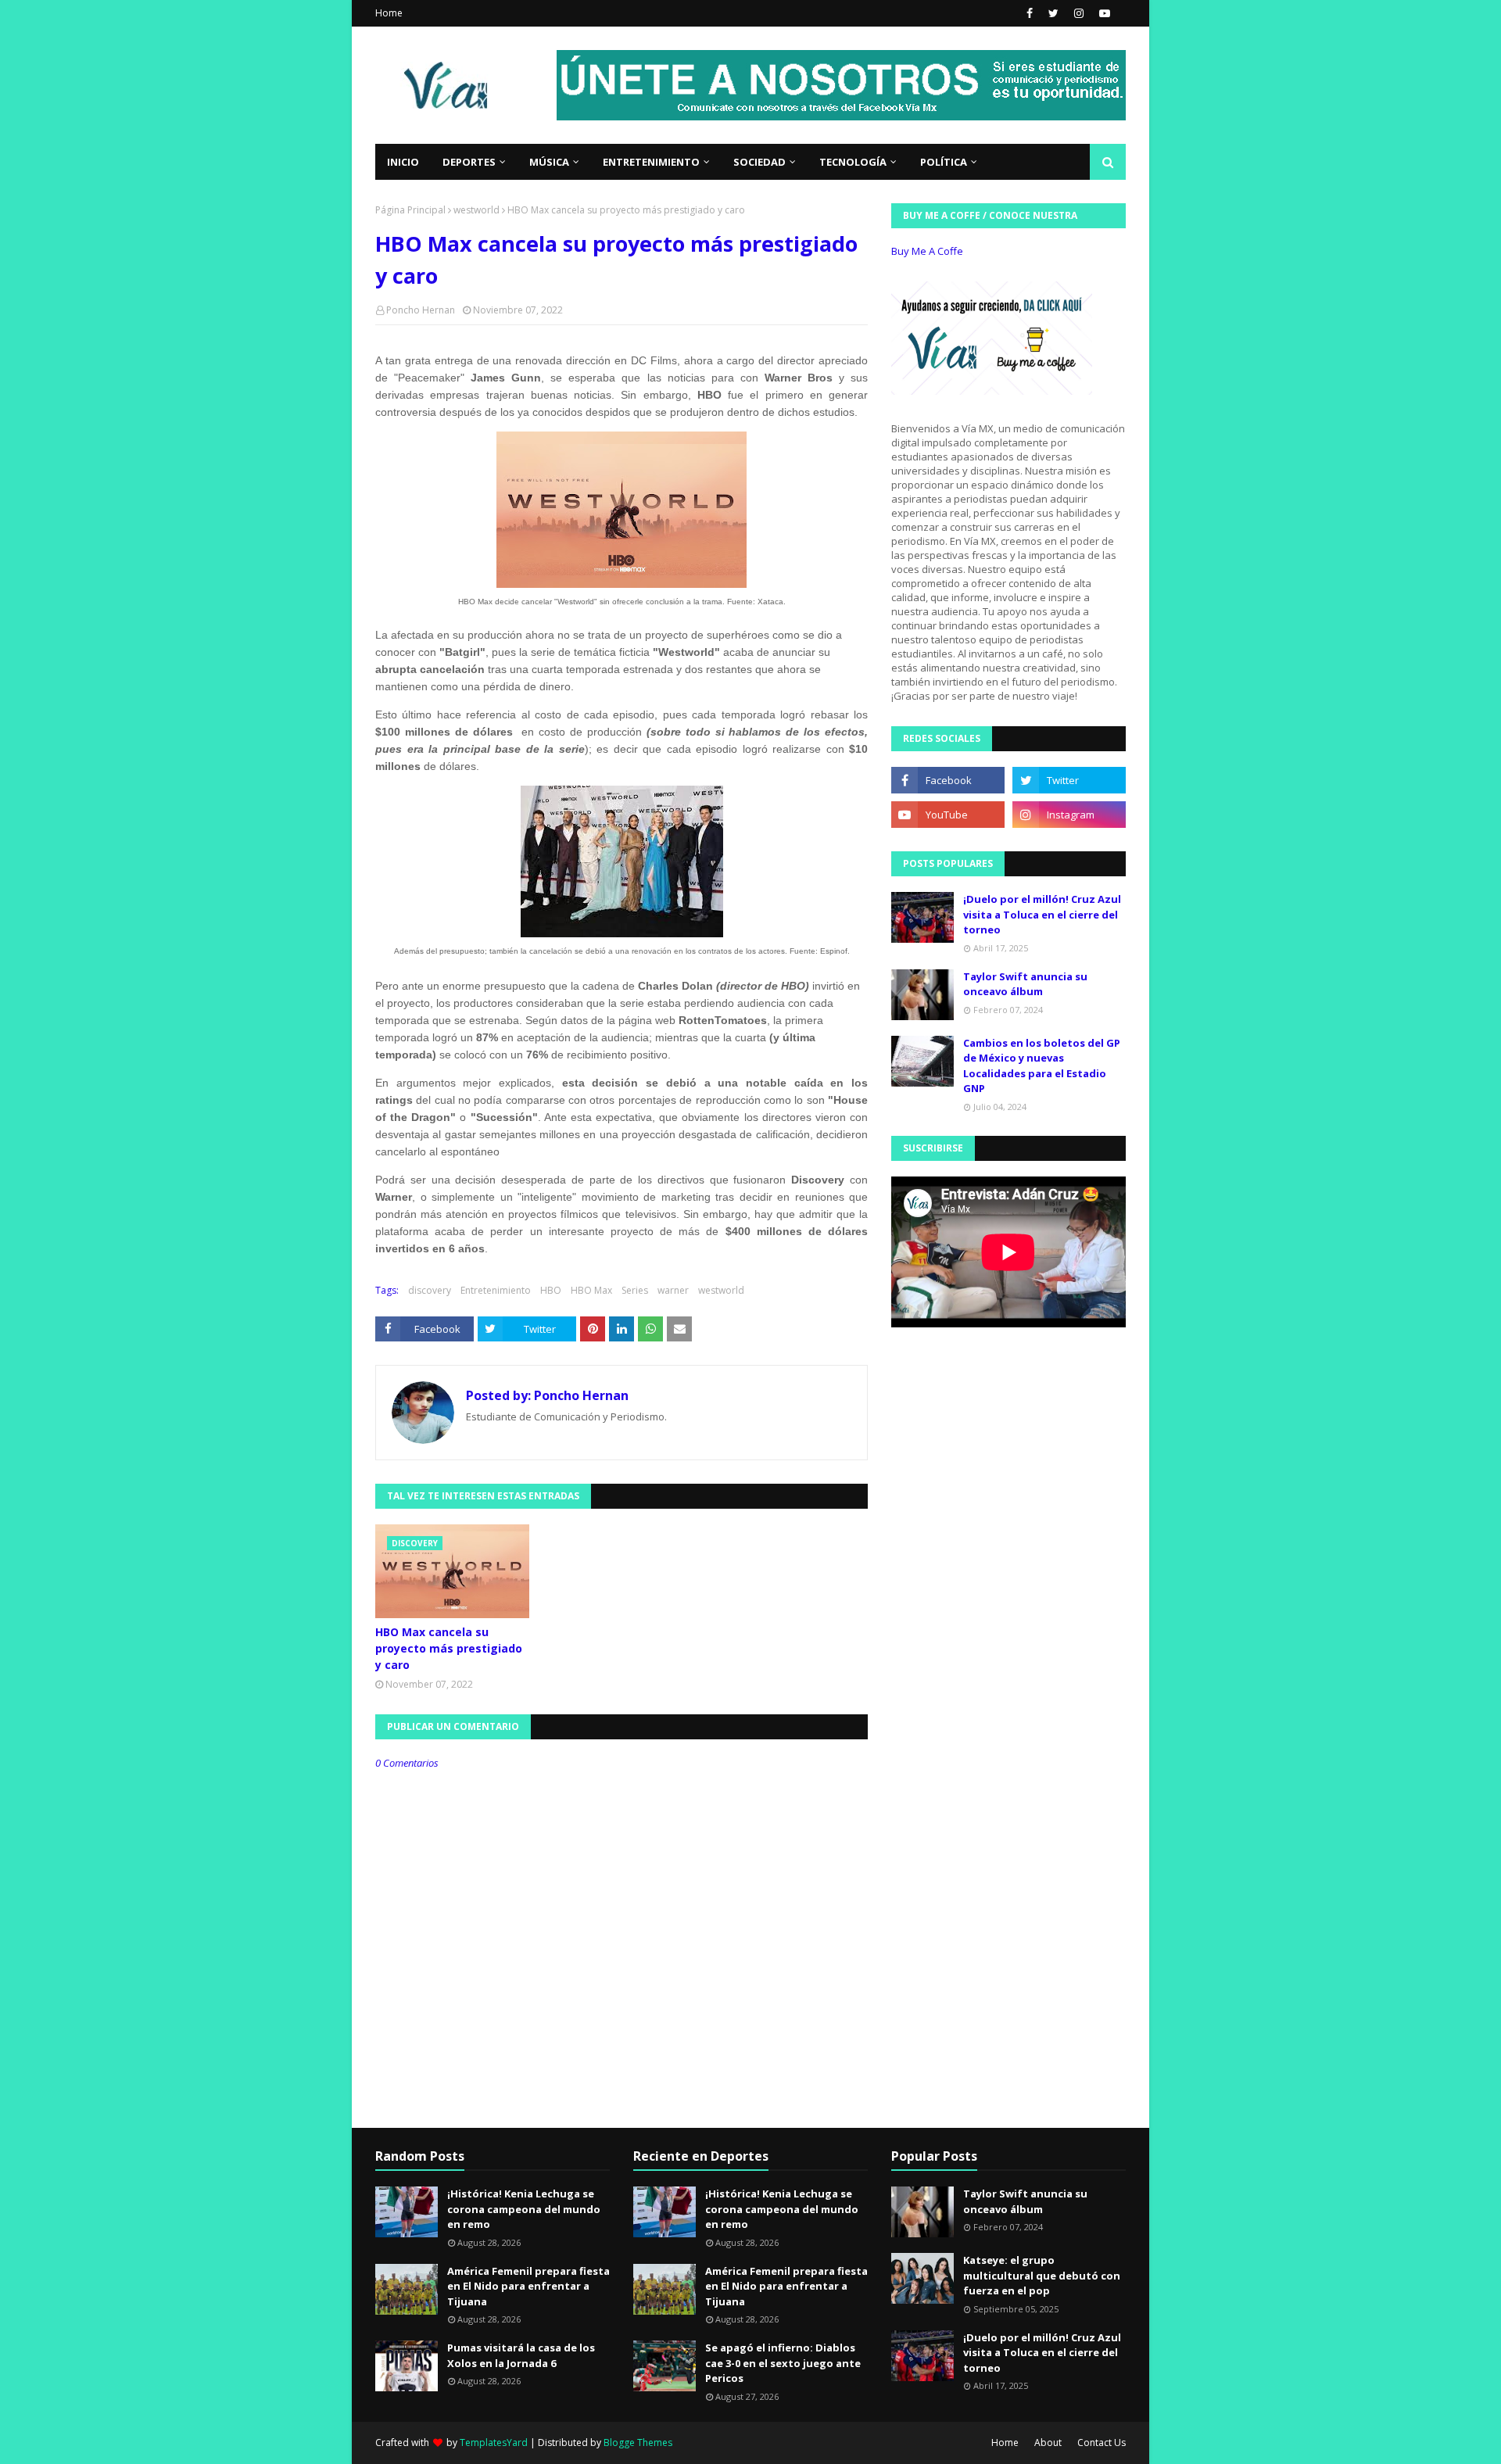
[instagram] (1079, 13)
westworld (476, 210)
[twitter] (1053, 13)
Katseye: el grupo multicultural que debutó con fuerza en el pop (1042, 2275)
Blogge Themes (638, 2443)
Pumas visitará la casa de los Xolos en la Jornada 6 (521, 2355)
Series (635, 1290)
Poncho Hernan (421, 310)
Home (389, 13)
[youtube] (1103, 13)
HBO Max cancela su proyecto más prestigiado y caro (449, 1648)
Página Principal (410, 210)
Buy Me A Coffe (927, 251)
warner (673, 1290)
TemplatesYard (494, 2443)
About (1048, 2443)
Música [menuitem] (549, 162)
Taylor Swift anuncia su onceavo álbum (1025, 984)
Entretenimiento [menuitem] (651, 162)
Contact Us (1102, 2443)
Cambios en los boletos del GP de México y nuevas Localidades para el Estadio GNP (1042, 1066)
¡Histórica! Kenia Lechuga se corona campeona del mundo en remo (524, 2209)
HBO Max (591, 1290)
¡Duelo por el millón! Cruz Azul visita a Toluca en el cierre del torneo (1042, 914)
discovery (430, 1290)
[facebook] (1030, 13)
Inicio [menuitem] (403, 162)
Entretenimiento (496, 1290)
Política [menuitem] (944, 162)
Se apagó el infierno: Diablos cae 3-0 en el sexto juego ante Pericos (783, 2363)
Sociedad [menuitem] (759, 162)
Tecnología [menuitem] (853, 162)
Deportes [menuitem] (469, 162)
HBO (551, 1290)
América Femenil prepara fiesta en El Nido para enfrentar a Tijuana (528, 2286)
